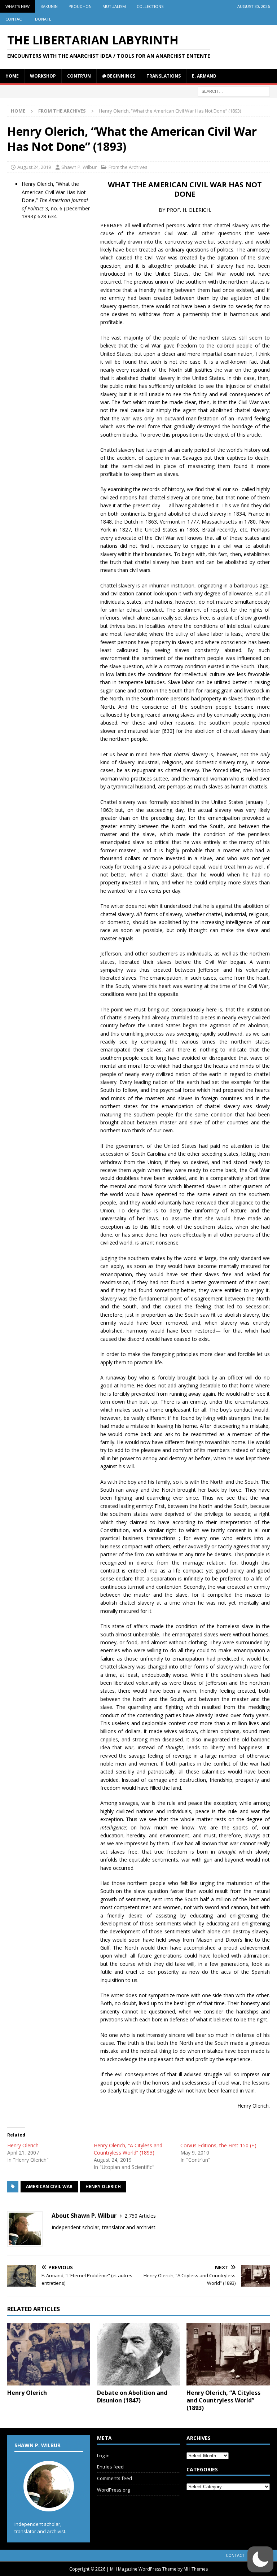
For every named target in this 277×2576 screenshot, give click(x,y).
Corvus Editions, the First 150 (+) (218, 2145)
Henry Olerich (23, 2145)
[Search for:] (234, 91)
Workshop (43, 76)
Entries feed (110, 2467)
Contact (15, 19)
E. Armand (204, 76)
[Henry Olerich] (49, 2354)
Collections (150, 6)
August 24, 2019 (34, 167)
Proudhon (80, 6)
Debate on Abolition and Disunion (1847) (132, 2396)
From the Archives (128, 167)
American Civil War (49, 2186)
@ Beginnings (119, 76)
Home (12, 76)
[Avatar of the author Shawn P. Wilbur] (49, 2504)
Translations (164, 76)
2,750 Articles (140, 2216)
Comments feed (115, 2478)
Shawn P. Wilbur (79, 167)
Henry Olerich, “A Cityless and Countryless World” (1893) (128, 2149)
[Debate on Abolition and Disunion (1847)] (138, 2354)
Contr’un (79, 76)
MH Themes (196, 2569)
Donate (43, 19)
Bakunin (49, 6)
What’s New (17, 6)
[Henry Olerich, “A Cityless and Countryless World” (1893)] (228, 2354)
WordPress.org (113, 2490)
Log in (103, 2455)
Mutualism (114, 6)
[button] (260, 2559)
